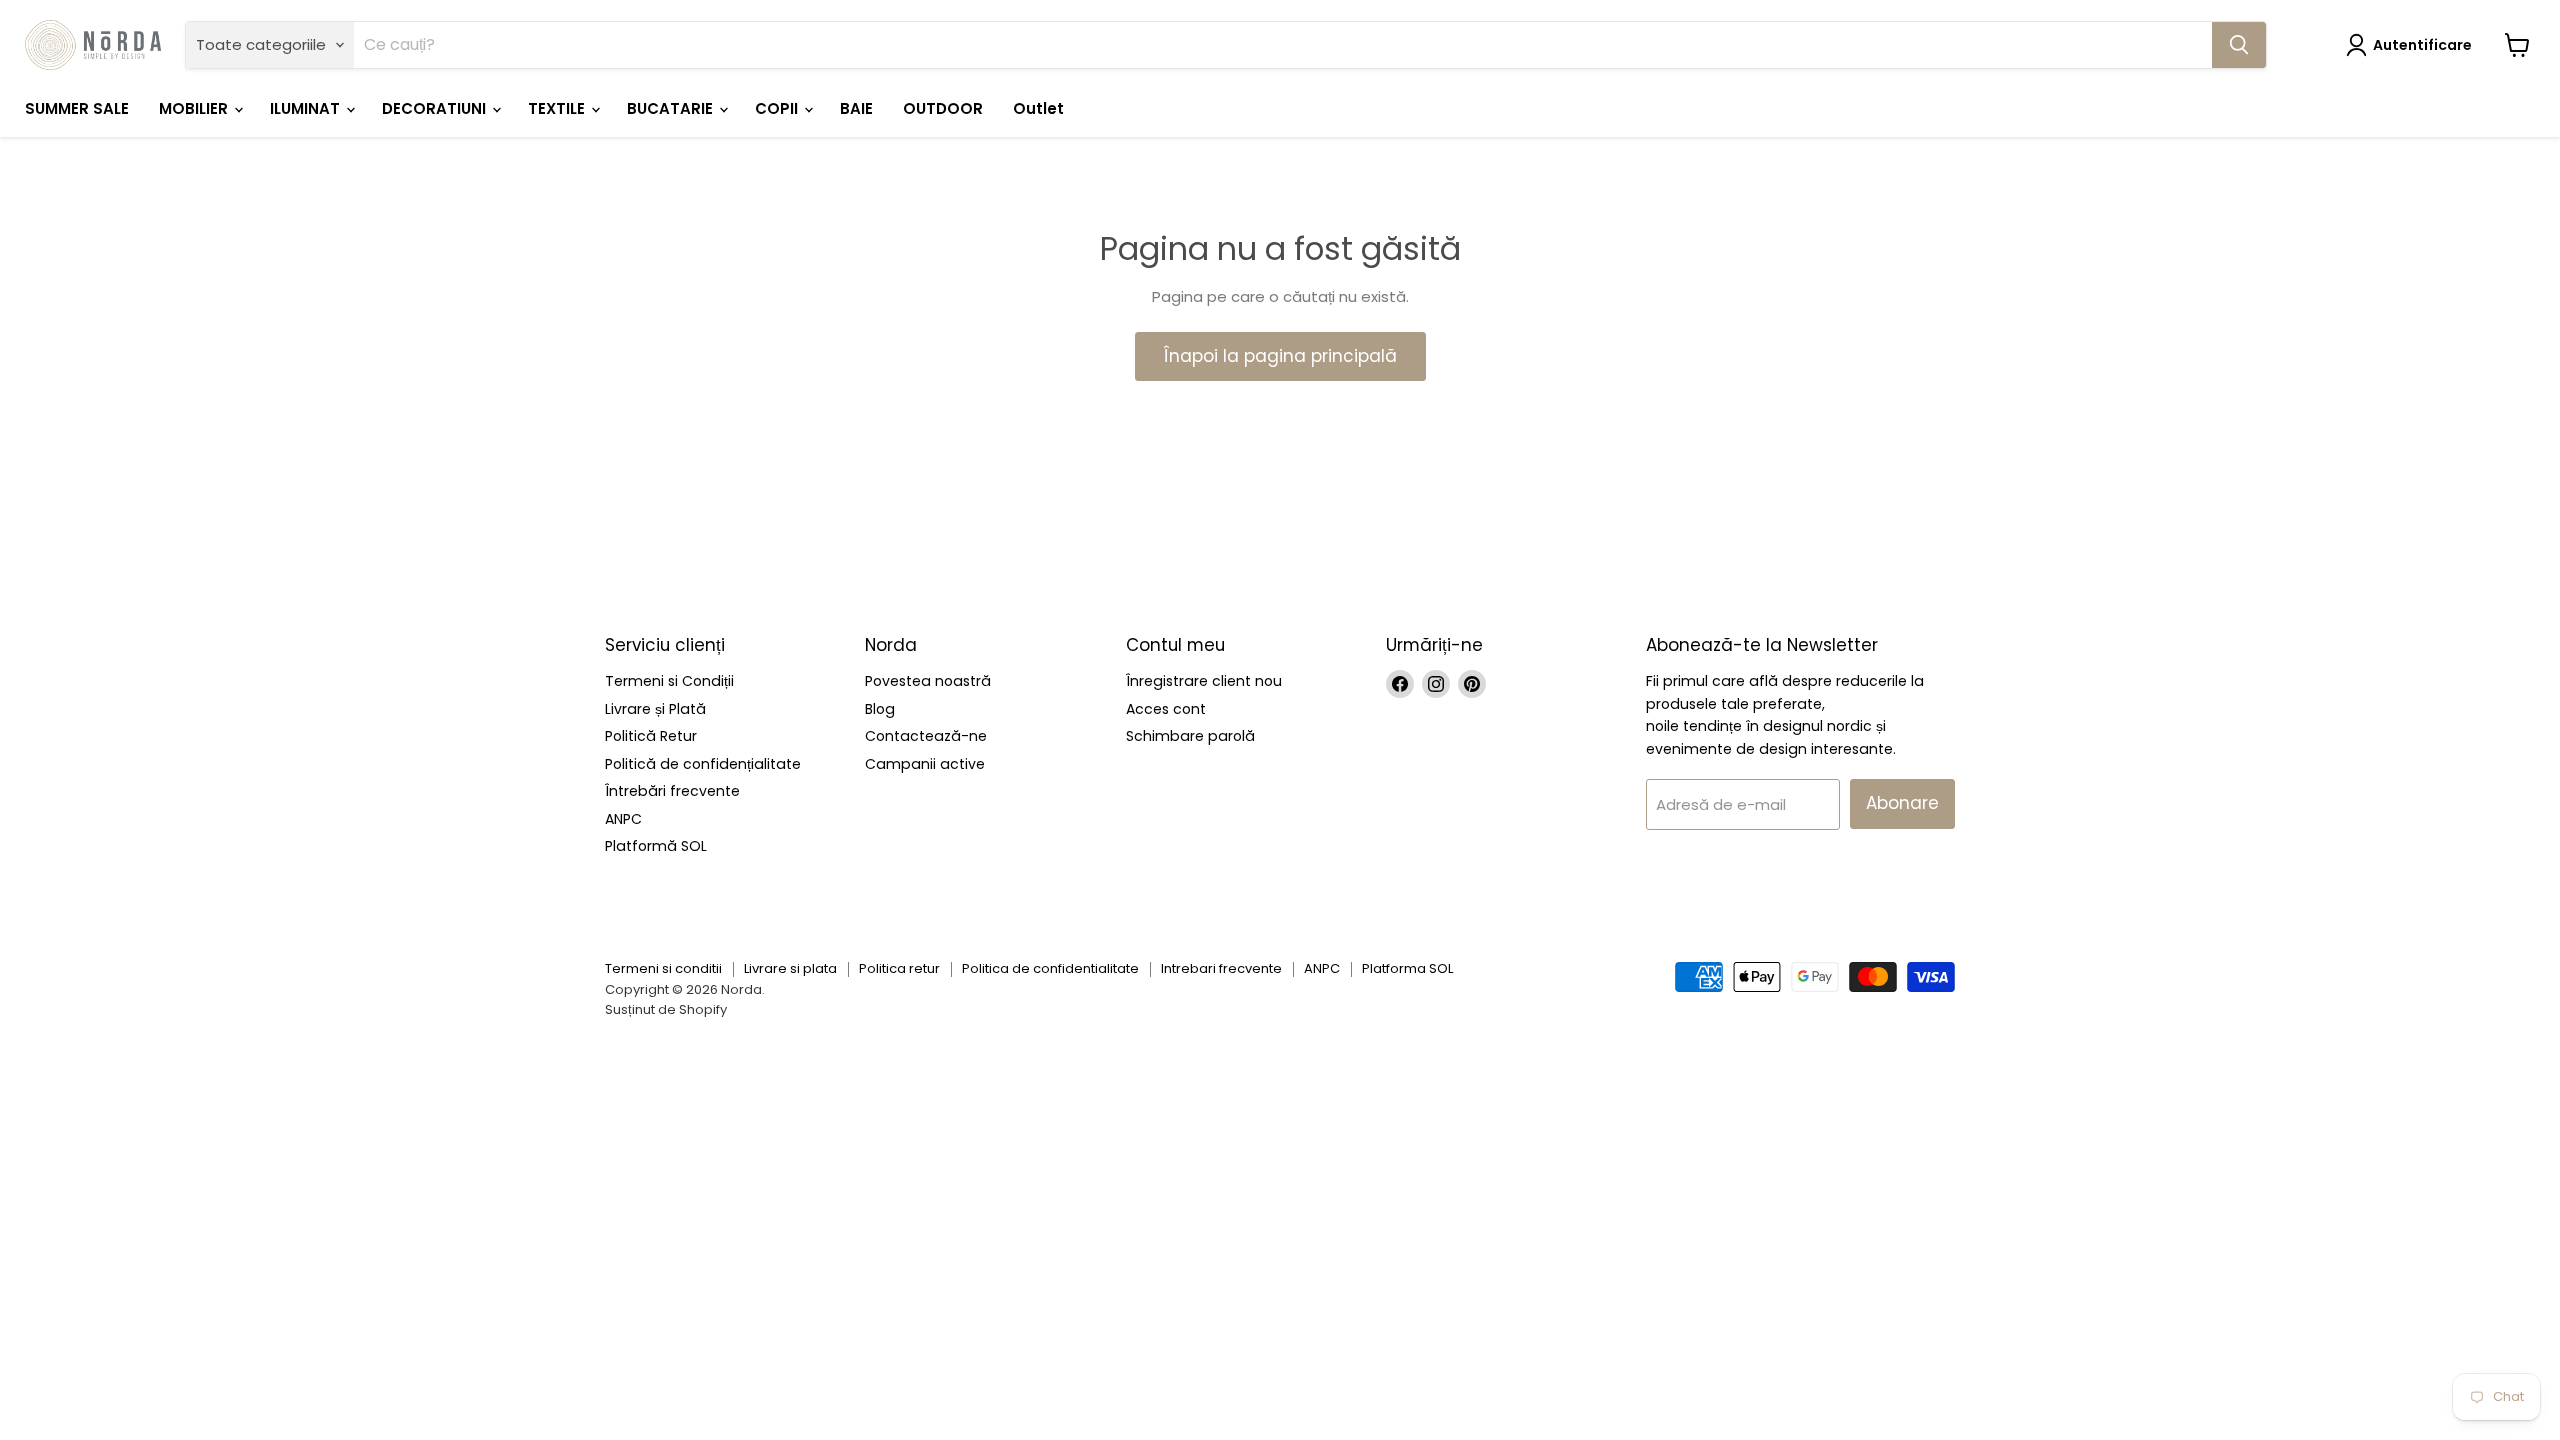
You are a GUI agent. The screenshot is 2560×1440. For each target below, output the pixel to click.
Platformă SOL (656, 846)
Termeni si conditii (663, 968)
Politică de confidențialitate (703, 764)
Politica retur (899, 968)
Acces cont (1166, 709)
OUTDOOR (943, 108)
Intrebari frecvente (1221, 968)
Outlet (1038, 108)
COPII (778, 108)
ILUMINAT (307, 108)
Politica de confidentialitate (1050, 968)
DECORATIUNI (436, 108)
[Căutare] (2239, 45)
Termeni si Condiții (669, 681)
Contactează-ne (926, 736)
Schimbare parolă (1190, 736)
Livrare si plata (790, 968)
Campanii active (925, 764)
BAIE (856, 108)
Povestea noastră (928, 681)
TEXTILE (558, 108)
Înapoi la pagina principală (1280, 356)
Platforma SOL (1407, 968)
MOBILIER (195, 108)
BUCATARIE (672, 108)
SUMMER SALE (77, 108)
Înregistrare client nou (1204, 681)
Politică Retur (651, 736)
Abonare (1902, 803)
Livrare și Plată (655, 709)
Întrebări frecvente (672, 791)
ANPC (623, 819)
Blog (880, 709)
